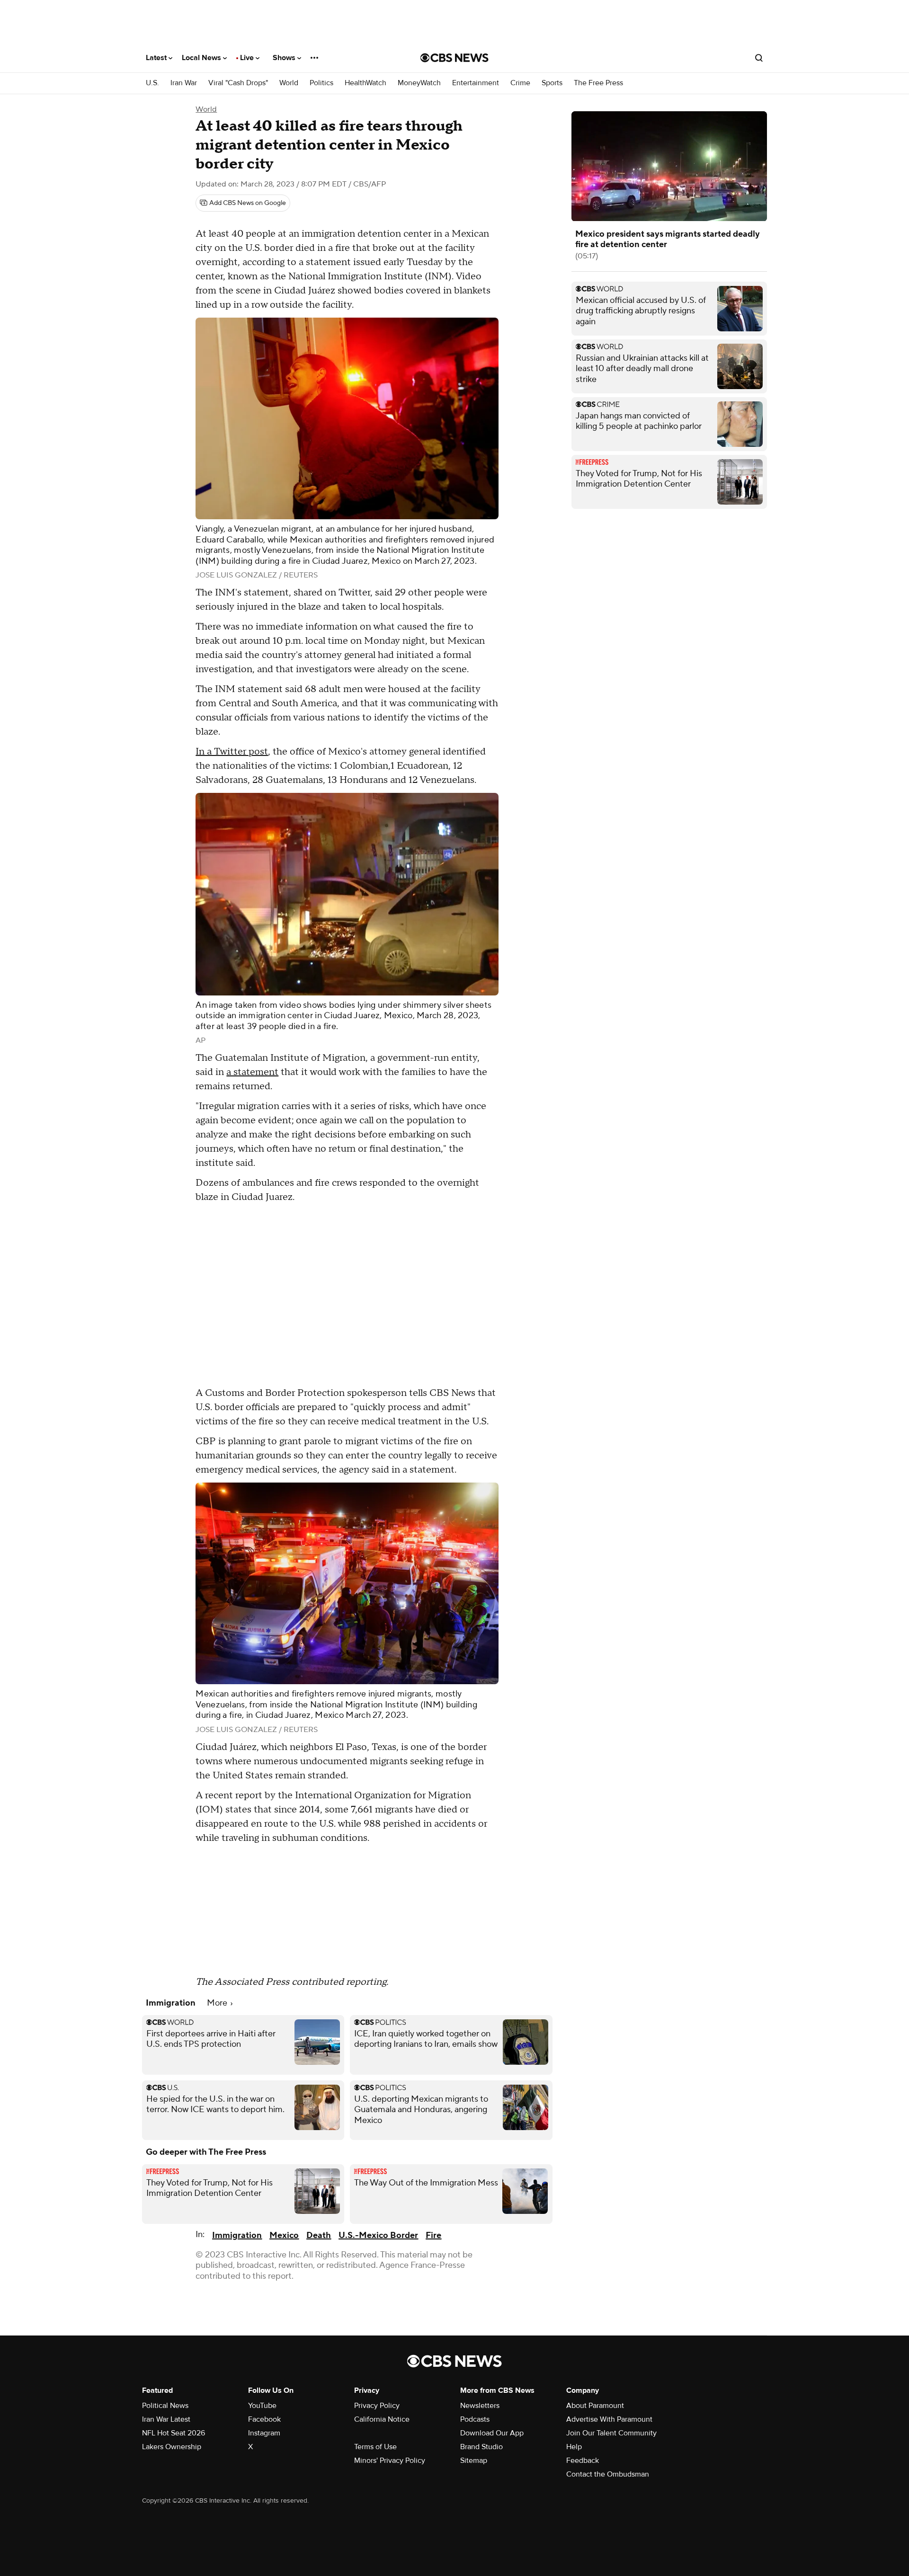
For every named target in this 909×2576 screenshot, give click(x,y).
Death (319, 2235)
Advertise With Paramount (609, 2419)
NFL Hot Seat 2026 (174, 2433)
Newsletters (480, 2406)
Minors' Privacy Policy (390, 2461)
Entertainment (476, 83)
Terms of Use (375, 2447)
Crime (520, 83)
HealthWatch (365, 83)
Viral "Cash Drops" (238, 83)
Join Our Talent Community (611, 2433)
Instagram (264, 2433)
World (289, 83)
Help (574, 2447)
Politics (321, 83)
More (218, 2003)
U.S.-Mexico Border (378, 2235)
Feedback (583, 2461)
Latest (157, 58)
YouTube (262, 2406)
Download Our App (492, 2433)
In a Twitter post (232, 752)
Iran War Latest (166, 2419)
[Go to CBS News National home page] (454, 58)
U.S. (152, 83)
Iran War (184, 83)
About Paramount (595, 2406)
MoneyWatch (419, 83)
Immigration (237, 2235)
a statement (252, 1072)
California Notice (382, 2419)
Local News (202, 58)
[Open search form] (759, 58)
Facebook (264, 2419)
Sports (552, 83)
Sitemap (474, 2461)
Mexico (284, 2235)
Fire (433, 2235)
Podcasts (475, 2419)
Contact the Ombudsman (608, 2474)
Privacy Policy (377, 2406)
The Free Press (598, 83)
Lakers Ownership (172, 2447)
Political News (165, 2406)
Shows (285, 58)
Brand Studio (481, 2447)
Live (248, 58)
